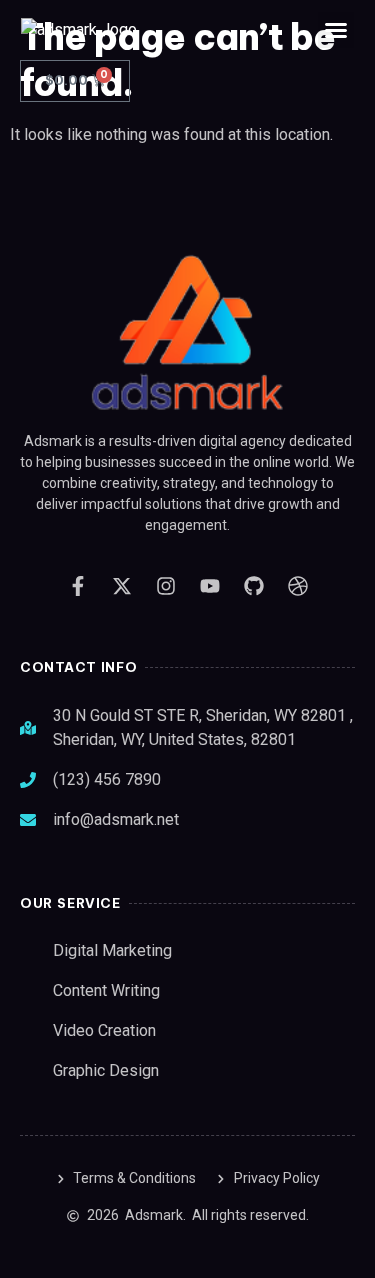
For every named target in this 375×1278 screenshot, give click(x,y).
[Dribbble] (298, 586)
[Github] (254, 586)
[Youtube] (210, 586)
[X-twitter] (122, 586)
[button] (336, 30)
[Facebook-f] (78, 586)
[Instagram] (166, 586)
